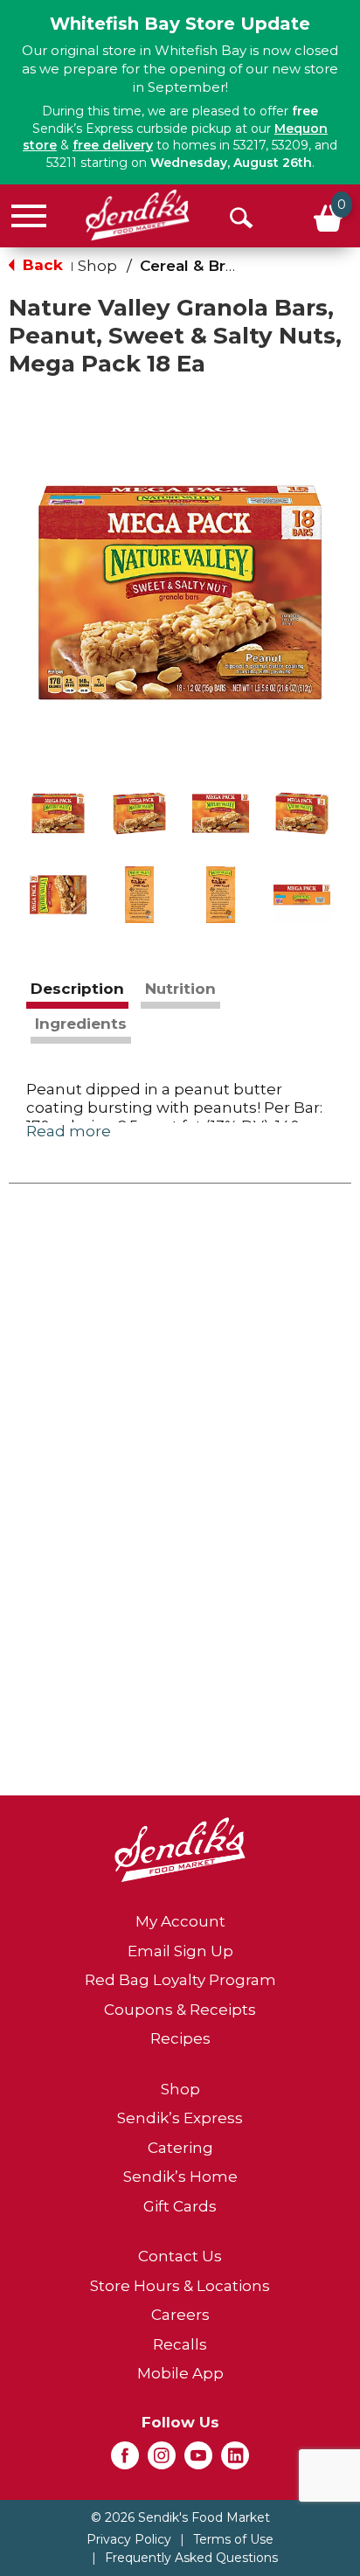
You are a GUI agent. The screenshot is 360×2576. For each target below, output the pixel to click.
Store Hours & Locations (180, 2286)
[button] (58, 813)
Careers (180, 2315)
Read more (69, 1131)
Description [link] (77, 989)
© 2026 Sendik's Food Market (180, 2517)
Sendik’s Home (180, 2177)
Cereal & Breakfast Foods (238, 266)
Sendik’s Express (180, 2118)
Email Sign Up (180, 1951)
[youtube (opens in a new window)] (198, 2461)
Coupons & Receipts (180, 2010)
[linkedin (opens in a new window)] (235, 2461)
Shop (97, 266)
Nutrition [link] (180, 989)
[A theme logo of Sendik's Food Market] (138, 215)
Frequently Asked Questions (191, 2558)
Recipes (180, 2038)
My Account (180, 1921)
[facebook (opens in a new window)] (125, 2461)
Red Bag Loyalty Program (180, 1980)
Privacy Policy (129, 2539)
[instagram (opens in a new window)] (162, 2461)
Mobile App (180, 2373)
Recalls (180, 2344)
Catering (180, 2148)
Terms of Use (233, 2539)
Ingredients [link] (81, 1024)
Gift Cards (180, 2206)
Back (41, 265)
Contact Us (180, 2256)
